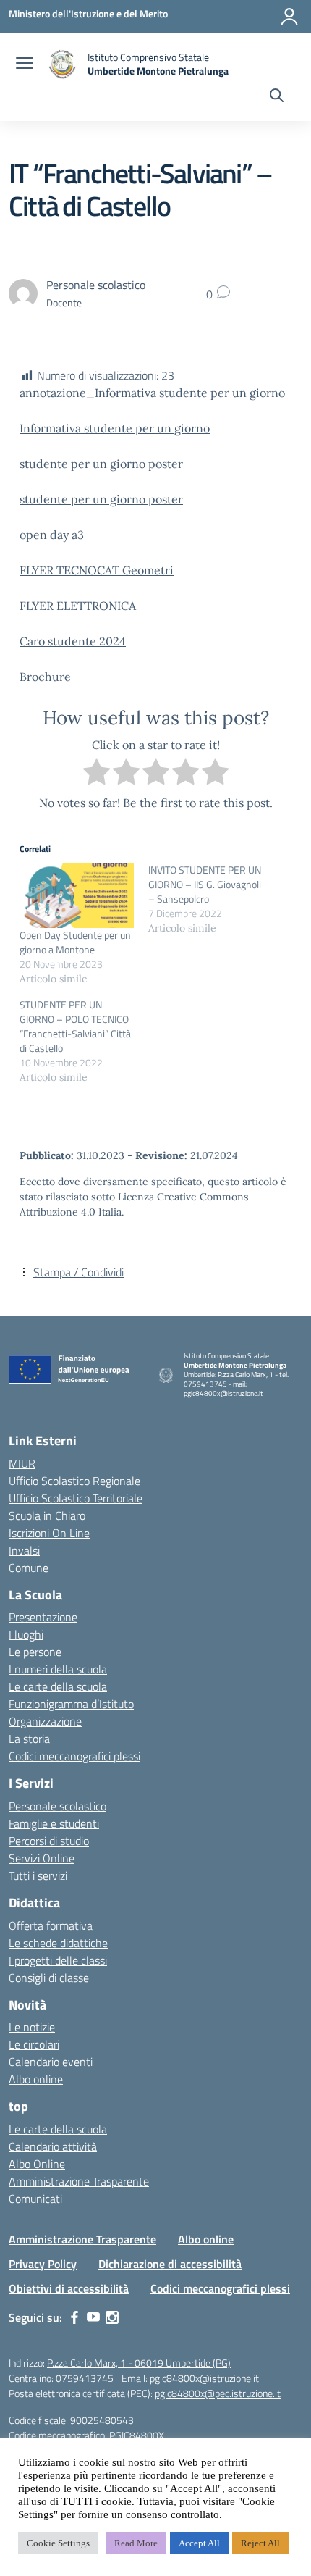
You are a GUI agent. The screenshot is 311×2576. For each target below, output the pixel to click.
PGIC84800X (137, 2435)
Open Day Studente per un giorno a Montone (75, 942)
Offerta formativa (51, 1925)
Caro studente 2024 (73, 641)
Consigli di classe (49, 1978)
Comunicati (35, 2199)
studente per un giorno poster (101, 464)
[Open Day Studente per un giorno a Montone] (77, 895)
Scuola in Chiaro (47, 1515)
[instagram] (112, 2317)
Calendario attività (53, 2146)
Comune (29, 1568)
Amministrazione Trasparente (79, 2181)
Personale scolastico (57, 1806)
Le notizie (32, 2027)
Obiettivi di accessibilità (69, 2288)
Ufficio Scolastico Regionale (74, 1481)
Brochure (45, 677)
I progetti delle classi (58, 1960)
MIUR (22, 1463)
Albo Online (37, 2164)
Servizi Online (42, 1858)
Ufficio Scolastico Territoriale (76, 1498)
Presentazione (43, 1617)
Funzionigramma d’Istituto (71, 1704)
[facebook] (74, 2317)
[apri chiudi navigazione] (25, 64)
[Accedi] (289, 17)
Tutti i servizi (38, 1875)
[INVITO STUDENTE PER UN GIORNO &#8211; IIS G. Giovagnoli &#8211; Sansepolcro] (213, 899)
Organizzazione (45, 1721)
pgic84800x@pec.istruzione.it (218, 2393)
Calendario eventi (51, 2062)
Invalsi (24, 1550)
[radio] (97, 774)
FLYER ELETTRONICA (78, 606)
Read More (136, 2543)
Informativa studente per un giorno (115, 428)
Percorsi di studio (49, 1841)
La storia (29, 1739)
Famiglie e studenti (54, 1823)
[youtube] (93, 2317)
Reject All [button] (260, 2543)
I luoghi (26, 1634)
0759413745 (85, 2378)
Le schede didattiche (58, 1943)
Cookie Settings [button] (58, 2543)
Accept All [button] (199, 2543)
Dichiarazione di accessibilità (170, 2264)
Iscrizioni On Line (49, 1533)
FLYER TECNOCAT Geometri (97, 570)
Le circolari (34, 2044)
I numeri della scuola (58, 1669)
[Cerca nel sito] (277, 97)
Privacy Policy (43, 2264)
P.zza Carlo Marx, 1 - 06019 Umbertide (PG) (139, 2363)
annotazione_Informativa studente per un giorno (152, 393)
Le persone (35, 1652)
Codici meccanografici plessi (74, 1756)
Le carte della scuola (58, 1686)
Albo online (36, 2079)
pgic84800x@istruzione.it (204, 2378)
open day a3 (52, 535)
